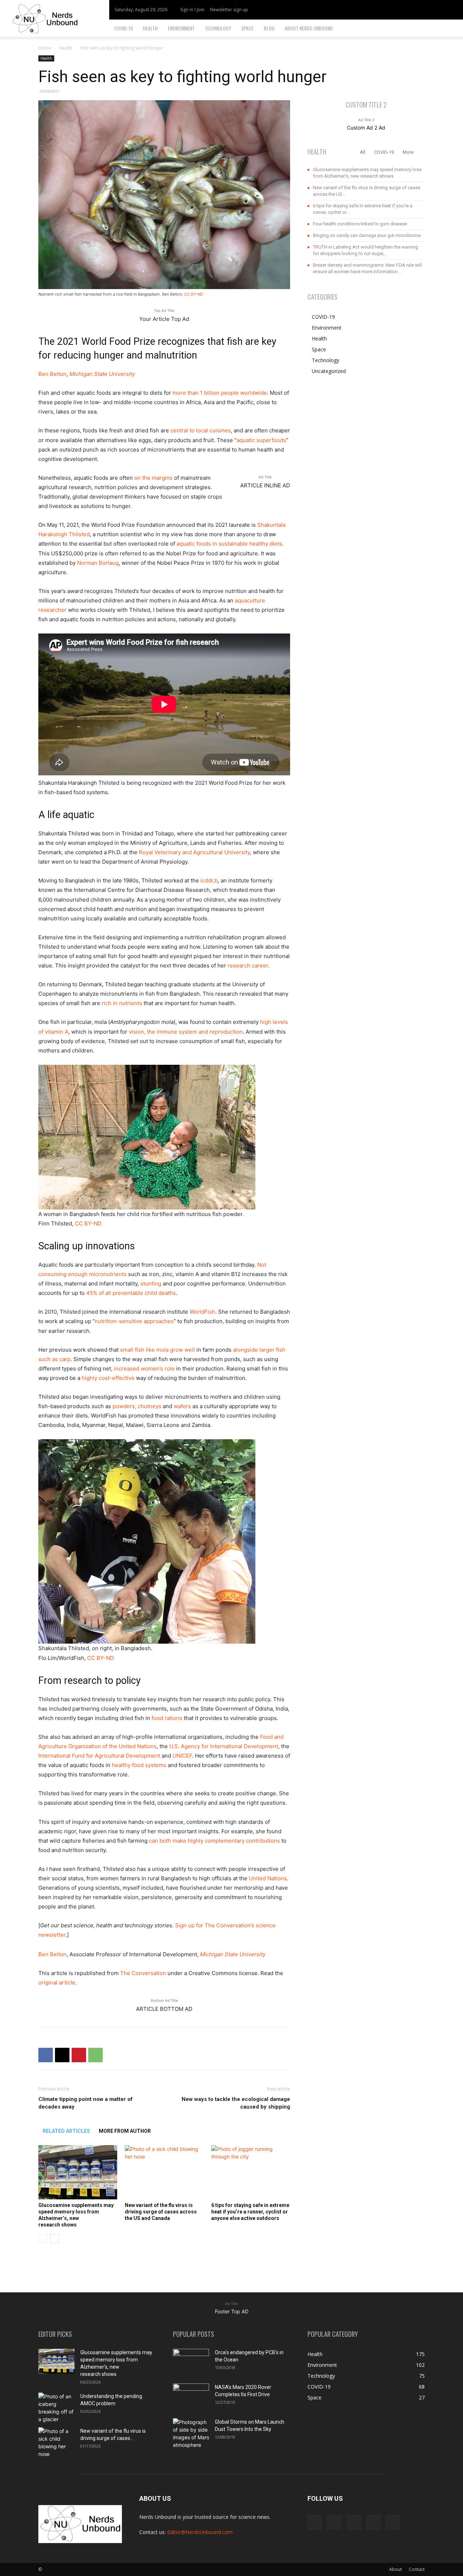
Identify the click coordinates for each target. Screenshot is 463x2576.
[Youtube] (452, 10)
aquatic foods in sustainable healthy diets (229, 544)
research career (248, 965)
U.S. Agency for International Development (224, 1746)
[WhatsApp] (95, 2055)
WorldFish (202, 1312)
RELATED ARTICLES (66, 2131)
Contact (417, 2569)
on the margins (153, 478)
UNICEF (182, 1756)
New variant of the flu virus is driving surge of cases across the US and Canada (161, 2212)
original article (57, 1982)
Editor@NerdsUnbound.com (200, 2532)
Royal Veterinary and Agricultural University (194, 852)
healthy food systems (139, 1765)
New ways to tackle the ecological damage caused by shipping (236, 2103)
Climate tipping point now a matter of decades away (86, 2103)
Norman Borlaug (98, 563)
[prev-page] (43, 2239)
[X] (428, 10)
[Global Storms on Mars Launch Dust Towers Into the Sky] (191, 2433)
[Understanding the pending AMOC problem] (56, 2408)
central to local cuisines (201, 430)
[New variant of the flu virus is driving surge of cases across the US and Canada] (164, 2172)
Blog (269, 28)
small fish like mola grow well (158, 1350)
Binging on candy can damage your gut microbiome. (367, 235)
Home (45, 48)
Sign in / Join (192, 10)
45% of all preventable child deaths (131, 1293)
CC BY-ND (194, 294)
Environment (181, 28)
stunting (151, 1283)
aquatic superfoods (261, 440)
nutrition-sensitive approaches (134, 1321)
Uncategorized (329, 371)
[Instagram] (416, 10)
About (396, 2569)
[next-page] (54, 2239)
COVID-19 (124, 28)
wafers (182, 1406)
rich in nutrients (122, 1003)
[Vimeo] (440, 10)
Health (150, 28)
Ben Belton (52, 374)
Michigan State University (102, 374)
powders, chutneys (137, 1406)
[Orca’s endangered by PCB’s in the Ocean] (191, 2361)
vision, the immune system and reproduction (186, 1032)
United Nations (268, 1878)
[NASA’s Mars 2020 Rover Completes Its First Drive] (191, 2396)
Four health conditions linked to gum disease (360, 224)
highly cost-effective (108, 1378)
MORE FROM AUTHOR (125, 2131)
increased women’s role (144, 1368)
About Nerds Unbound (309, 28)
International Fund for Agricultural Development (99, 1756)
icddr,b (209, 880)
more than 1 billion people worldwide (220, 393)
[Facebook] (404, 10)
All (363, 152)
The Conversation (143, 1973)
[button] (454, 29)
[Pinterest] (79, 2055)
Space (247, 28)
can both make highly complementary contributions (214, 1841)
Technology (218, 28)
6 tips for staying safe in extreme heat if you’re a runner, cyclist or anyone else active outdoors (250, 2212)
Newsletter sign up (229, 10)
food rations (167, 1718)
